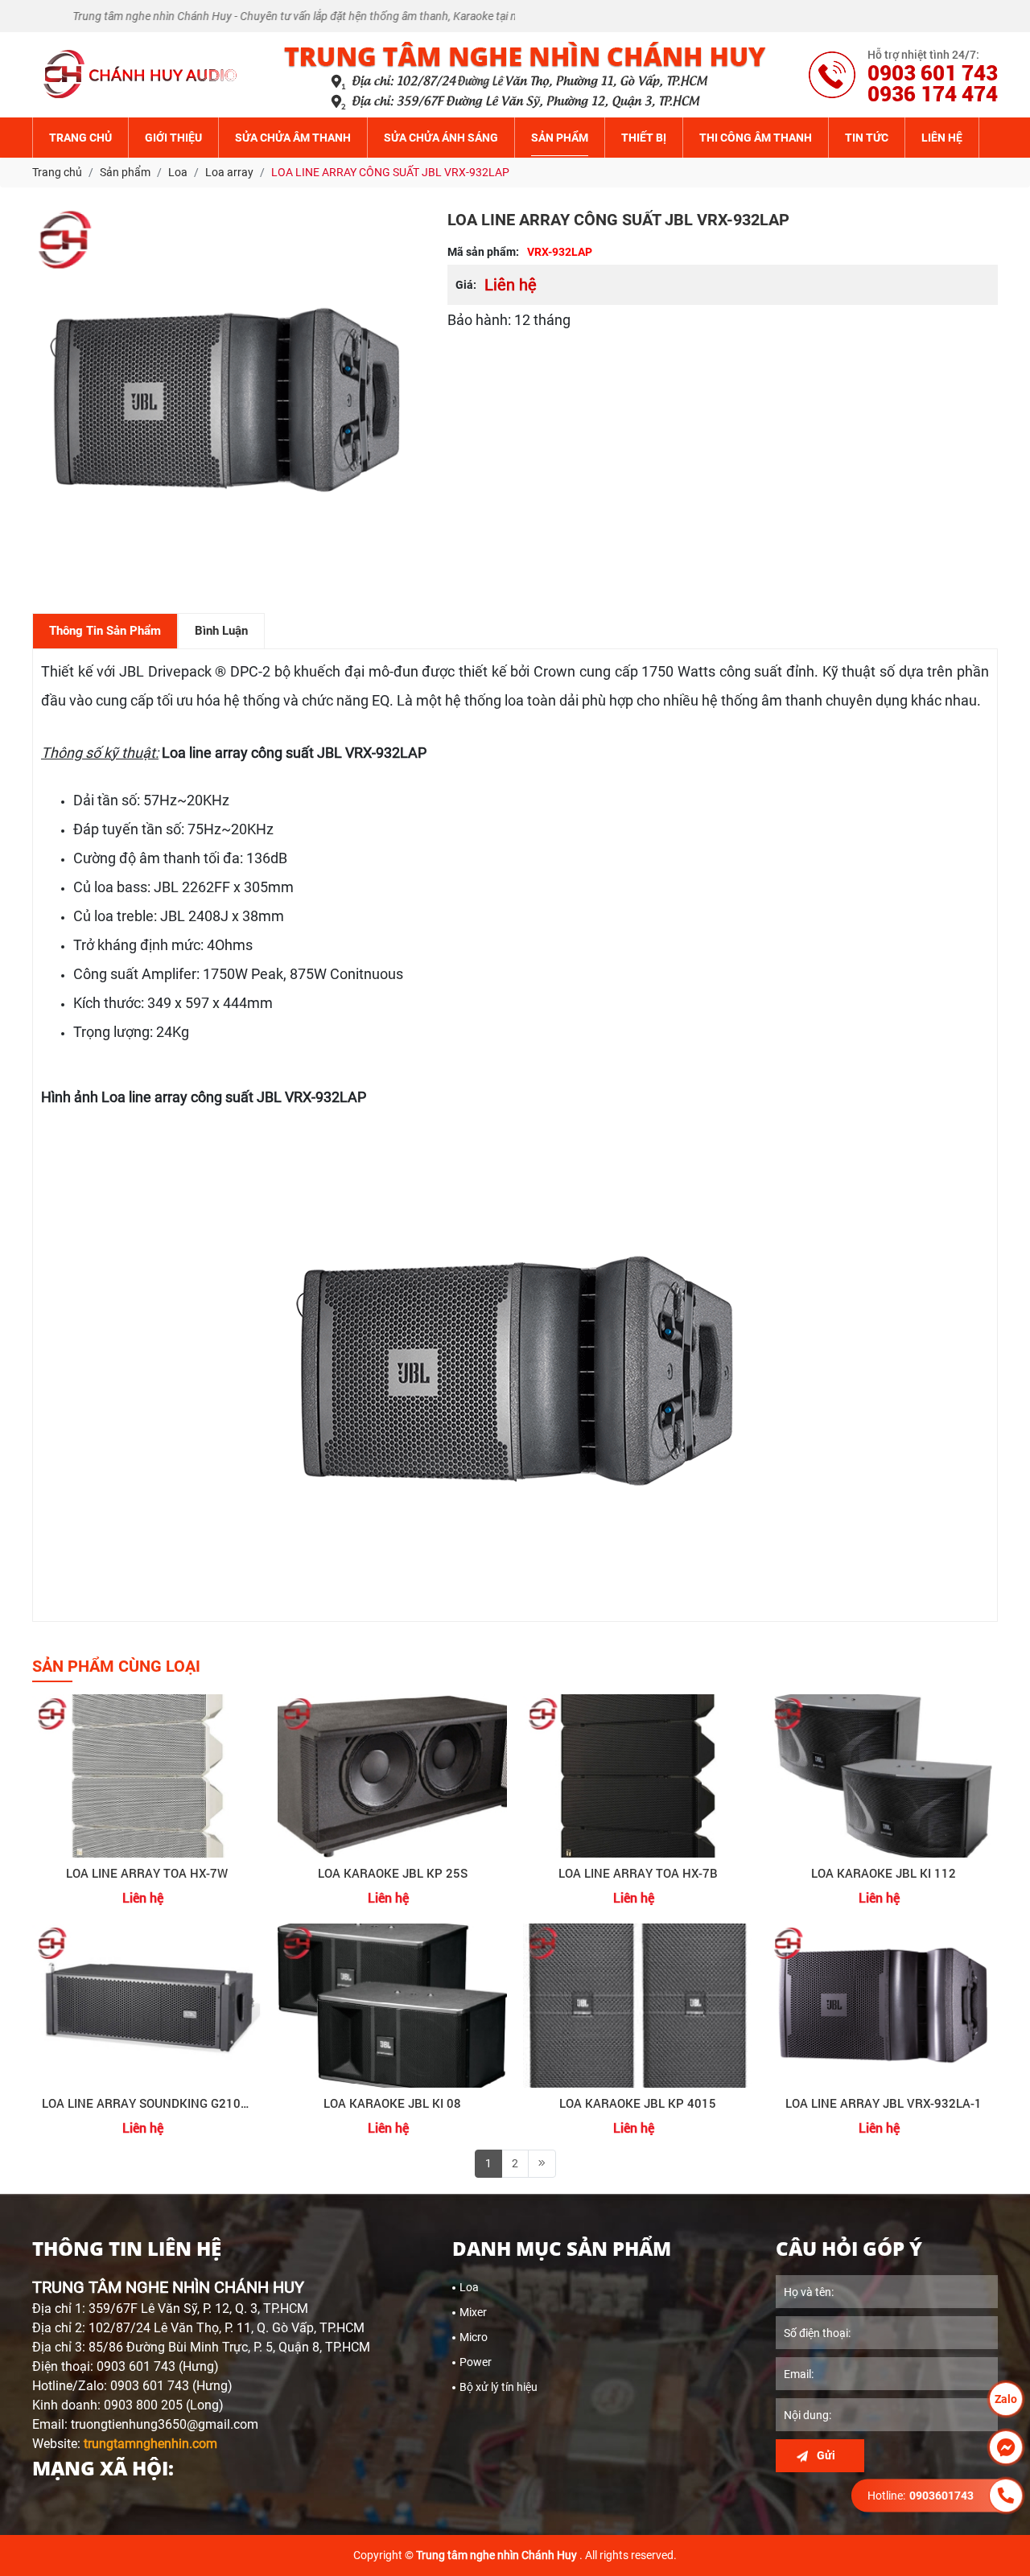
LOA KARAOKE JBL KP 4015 (638, 2103)
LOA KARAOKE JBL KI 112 (884, 1873)
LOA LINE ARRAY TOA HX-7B (638, 1873)
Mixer (473, 2312)
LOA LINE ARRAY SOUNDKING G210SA (147, 2103)
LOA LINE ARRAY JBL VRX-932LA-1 (884, 2103)
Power (476, 2362)
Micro (474, 2337)
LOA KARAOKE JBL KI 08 (392, 2103)
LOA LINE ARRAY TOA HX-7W (147, 1873)
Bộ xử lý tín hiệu (499, 2387)
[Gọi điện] (1006, 2496)
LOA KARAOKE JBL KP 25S (393, 1873)
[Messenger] (1006, 2447)
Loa (469, 2287)
